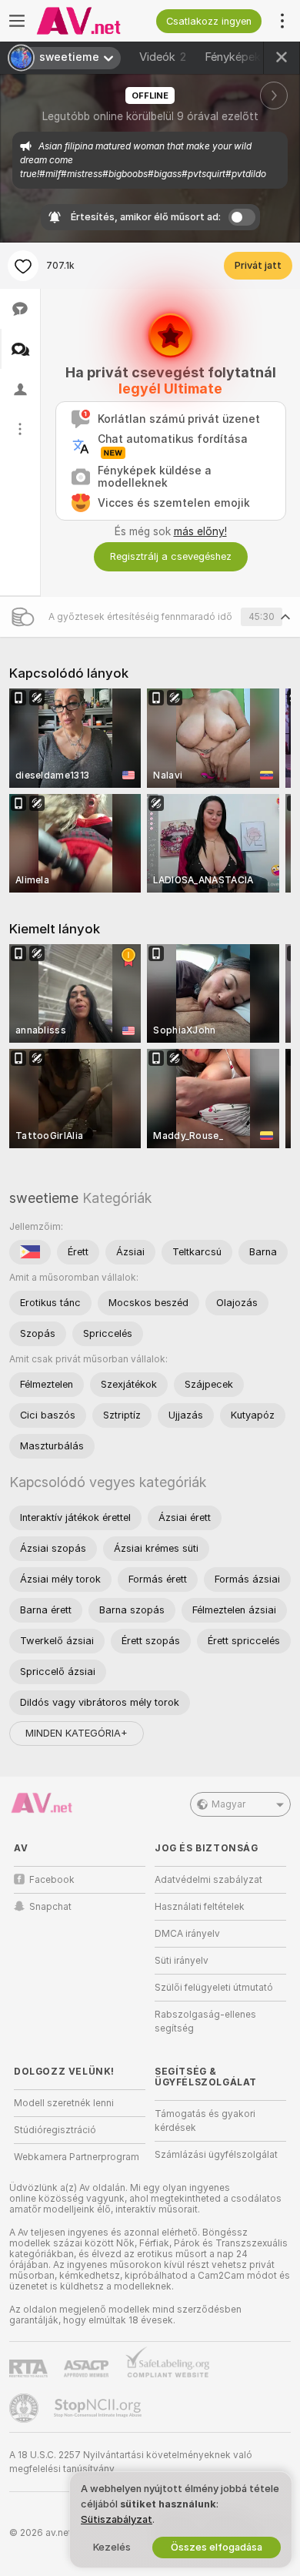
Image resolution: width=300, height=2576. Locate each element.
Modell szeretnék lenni (64, 2103)
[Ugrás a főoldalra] (92, 21)
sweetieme (44, 1198)
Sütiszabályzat (117, 2519)
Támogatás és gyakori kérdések (205, 2121)
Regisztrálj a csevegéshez (171, 556)
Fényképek (238, 57)
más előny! (200, 531)
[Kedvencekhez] (23, 266)
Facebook (52, 1880)
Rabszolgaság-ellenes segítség (205, 2022)
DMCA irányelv (187, 1934)
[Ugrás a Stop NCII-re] (99, 2408)
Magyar (228, 1804)
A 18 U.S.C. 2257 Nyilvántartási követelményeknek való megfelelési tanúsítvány (131, 2462)
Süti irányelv (182, 1961)
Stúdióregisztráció (55, 2130)
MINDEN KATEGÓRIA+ (77, 1733)
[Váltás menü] (17, 21)
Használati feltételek (200, 1907)
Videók (163, 57)
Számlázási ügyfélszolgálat (216, 2155)
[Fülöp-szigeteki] (30, 1252)
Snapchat (50, 1907)
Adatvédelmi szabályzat (208, 1880)
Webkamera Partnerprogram (77, 2157)
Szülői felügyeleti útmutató (214, 1988)
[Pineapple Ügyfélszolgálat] (25, 2408)
